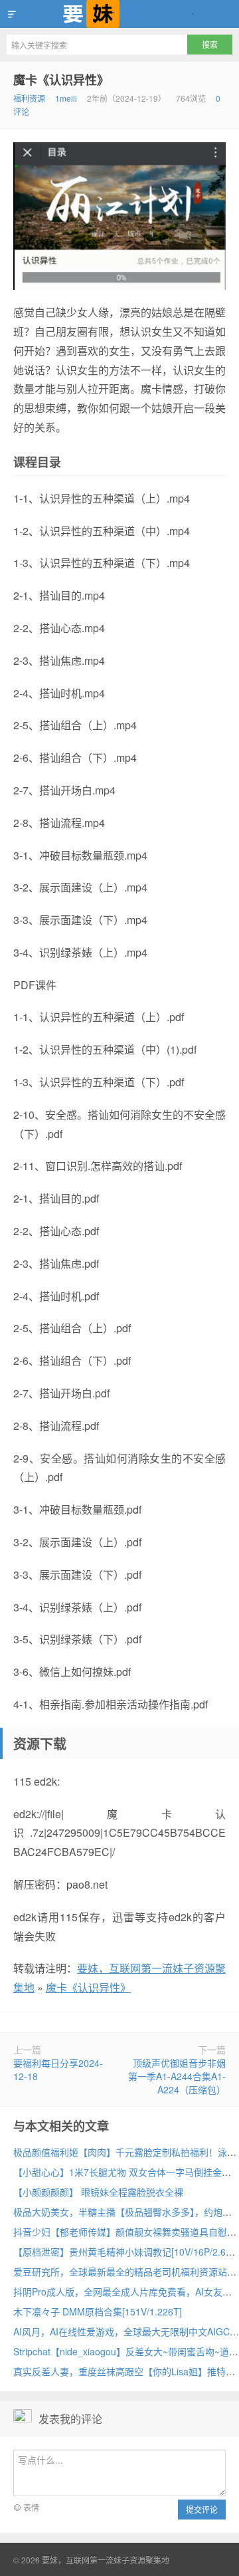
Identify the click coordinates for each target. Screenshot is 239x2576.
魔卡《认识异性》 (61, 80)
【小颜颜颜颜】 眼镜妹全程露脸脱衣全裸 (98, 2192)
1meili (66, 98)
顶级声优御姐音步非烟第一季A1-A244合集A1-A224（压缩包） (177, 2076)
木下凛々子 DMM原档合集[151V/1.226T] (98, 2311)
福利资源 (29, 98)
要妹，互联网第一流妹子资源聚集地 (119, 14)
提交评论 (202, 2509)
